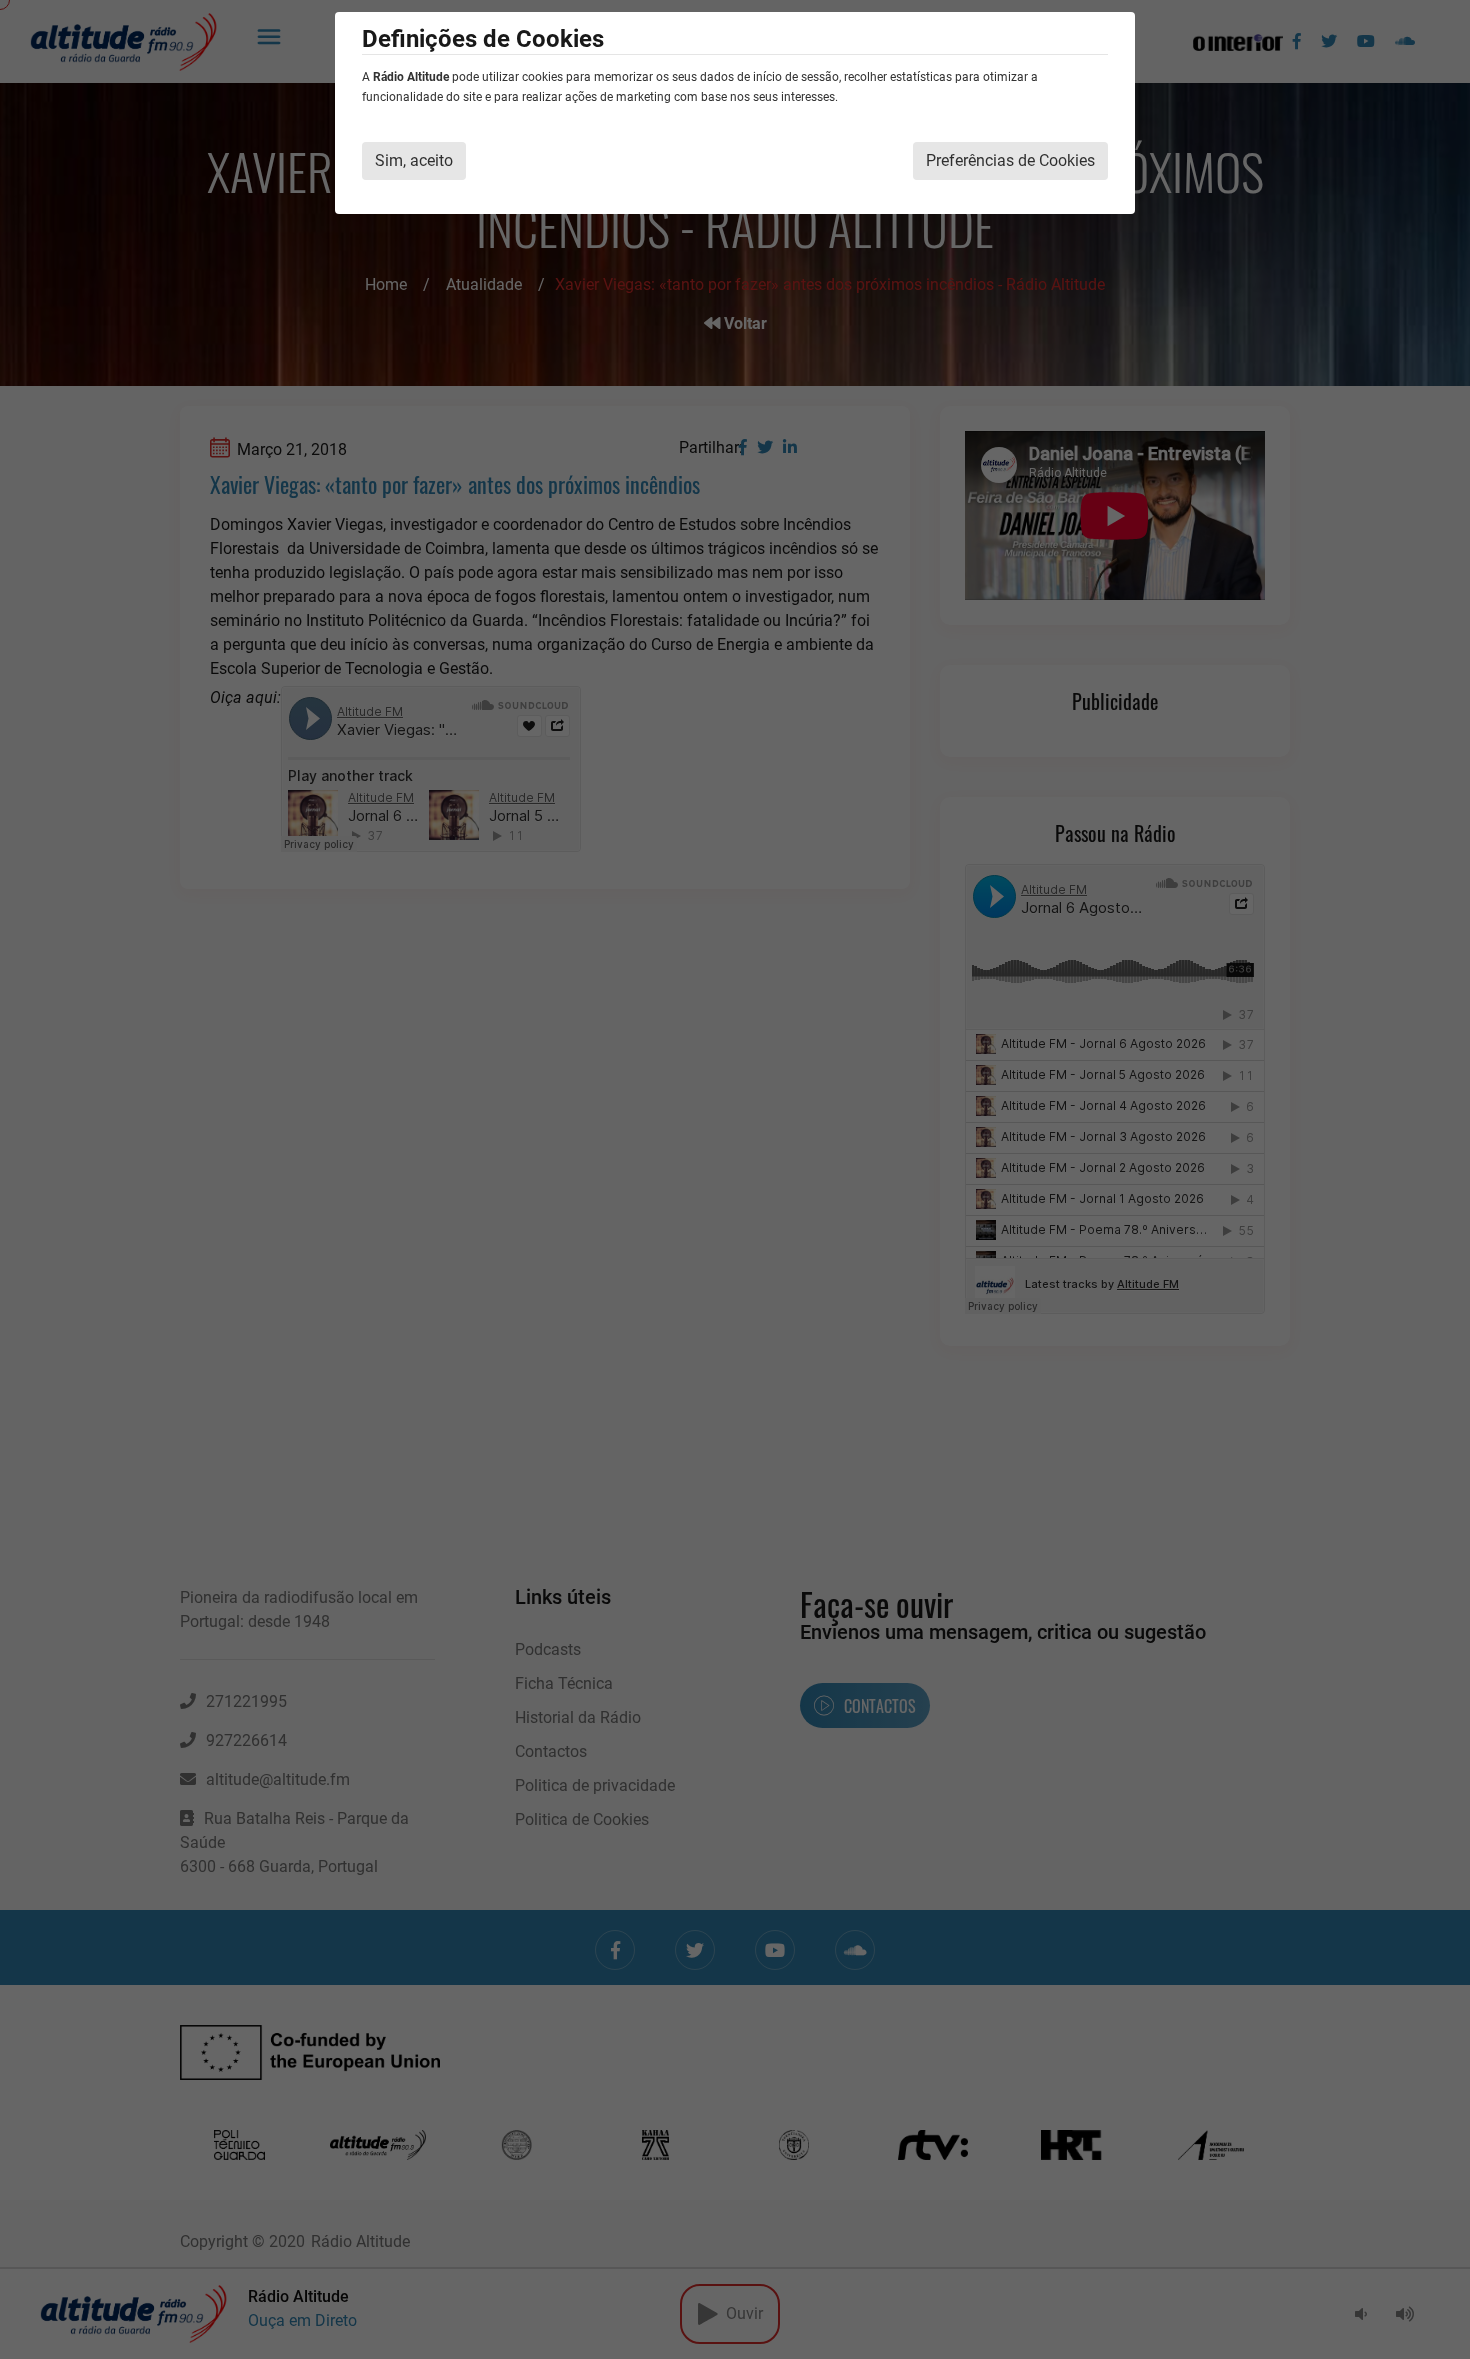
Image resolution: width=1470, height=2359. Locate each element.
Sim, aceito (414, 160)
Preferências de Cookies (1010, 160)
